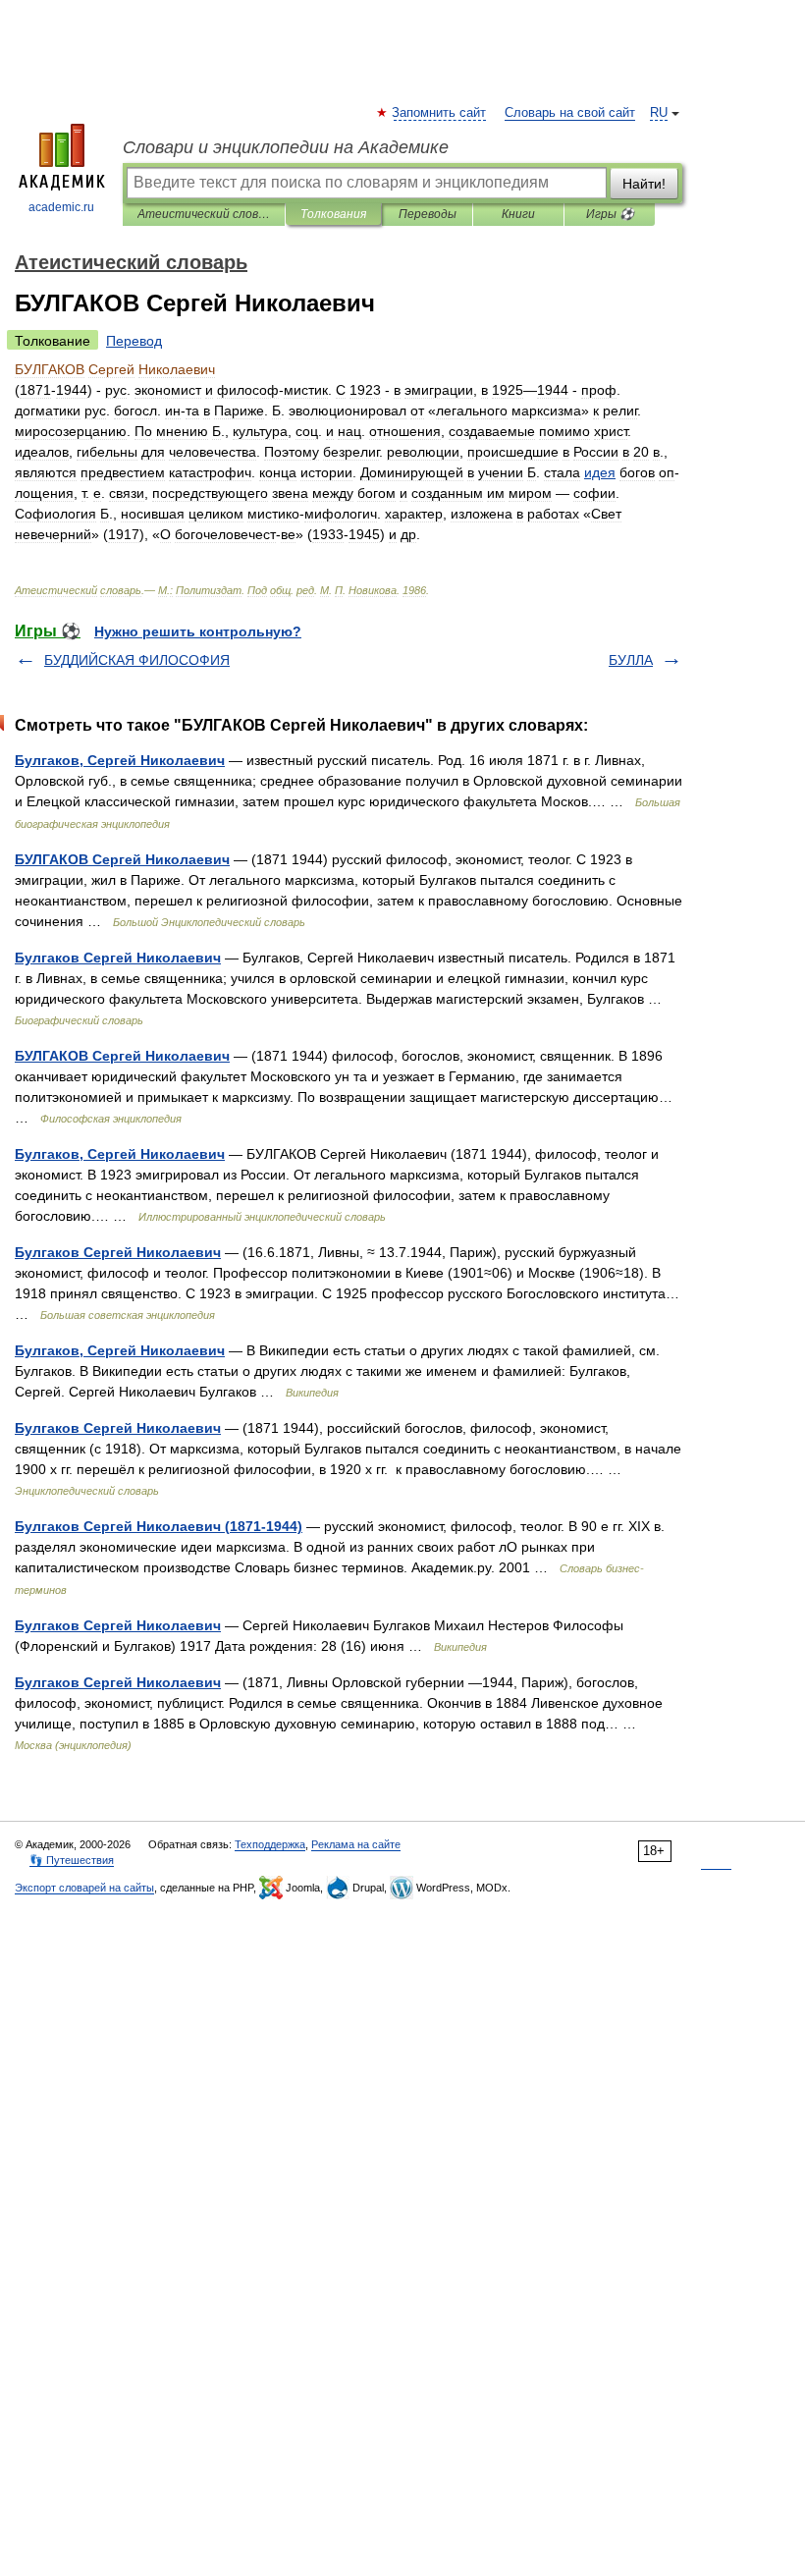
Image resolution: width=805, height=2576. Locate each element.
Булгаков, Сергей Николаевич (120, 760)
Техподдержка (270, 1844)
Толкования (333, 214)
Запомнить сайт (440, 113)
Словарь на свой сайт (570, 113)
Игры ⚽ (610, 214)
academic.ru (61, 207)
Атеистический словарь (204, 214)
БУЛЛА (631, 660)
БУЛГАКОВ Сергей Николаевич (122, 859)
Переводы (428, 214)
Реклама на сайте (356, 1844)
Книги (518, 214)
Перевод (134, 341)
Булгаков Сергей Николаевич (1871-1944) (159, 1526)
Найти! (644, 184)
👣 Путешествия (72, 1860)
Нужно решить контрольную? (198, 631)
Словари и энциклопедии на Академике (286, 147)
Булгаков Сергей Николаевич (118, 958)
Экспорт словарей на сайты (84, 1888)
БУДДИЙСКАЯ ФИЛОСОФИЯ (137, 660)
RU (659, 113)
